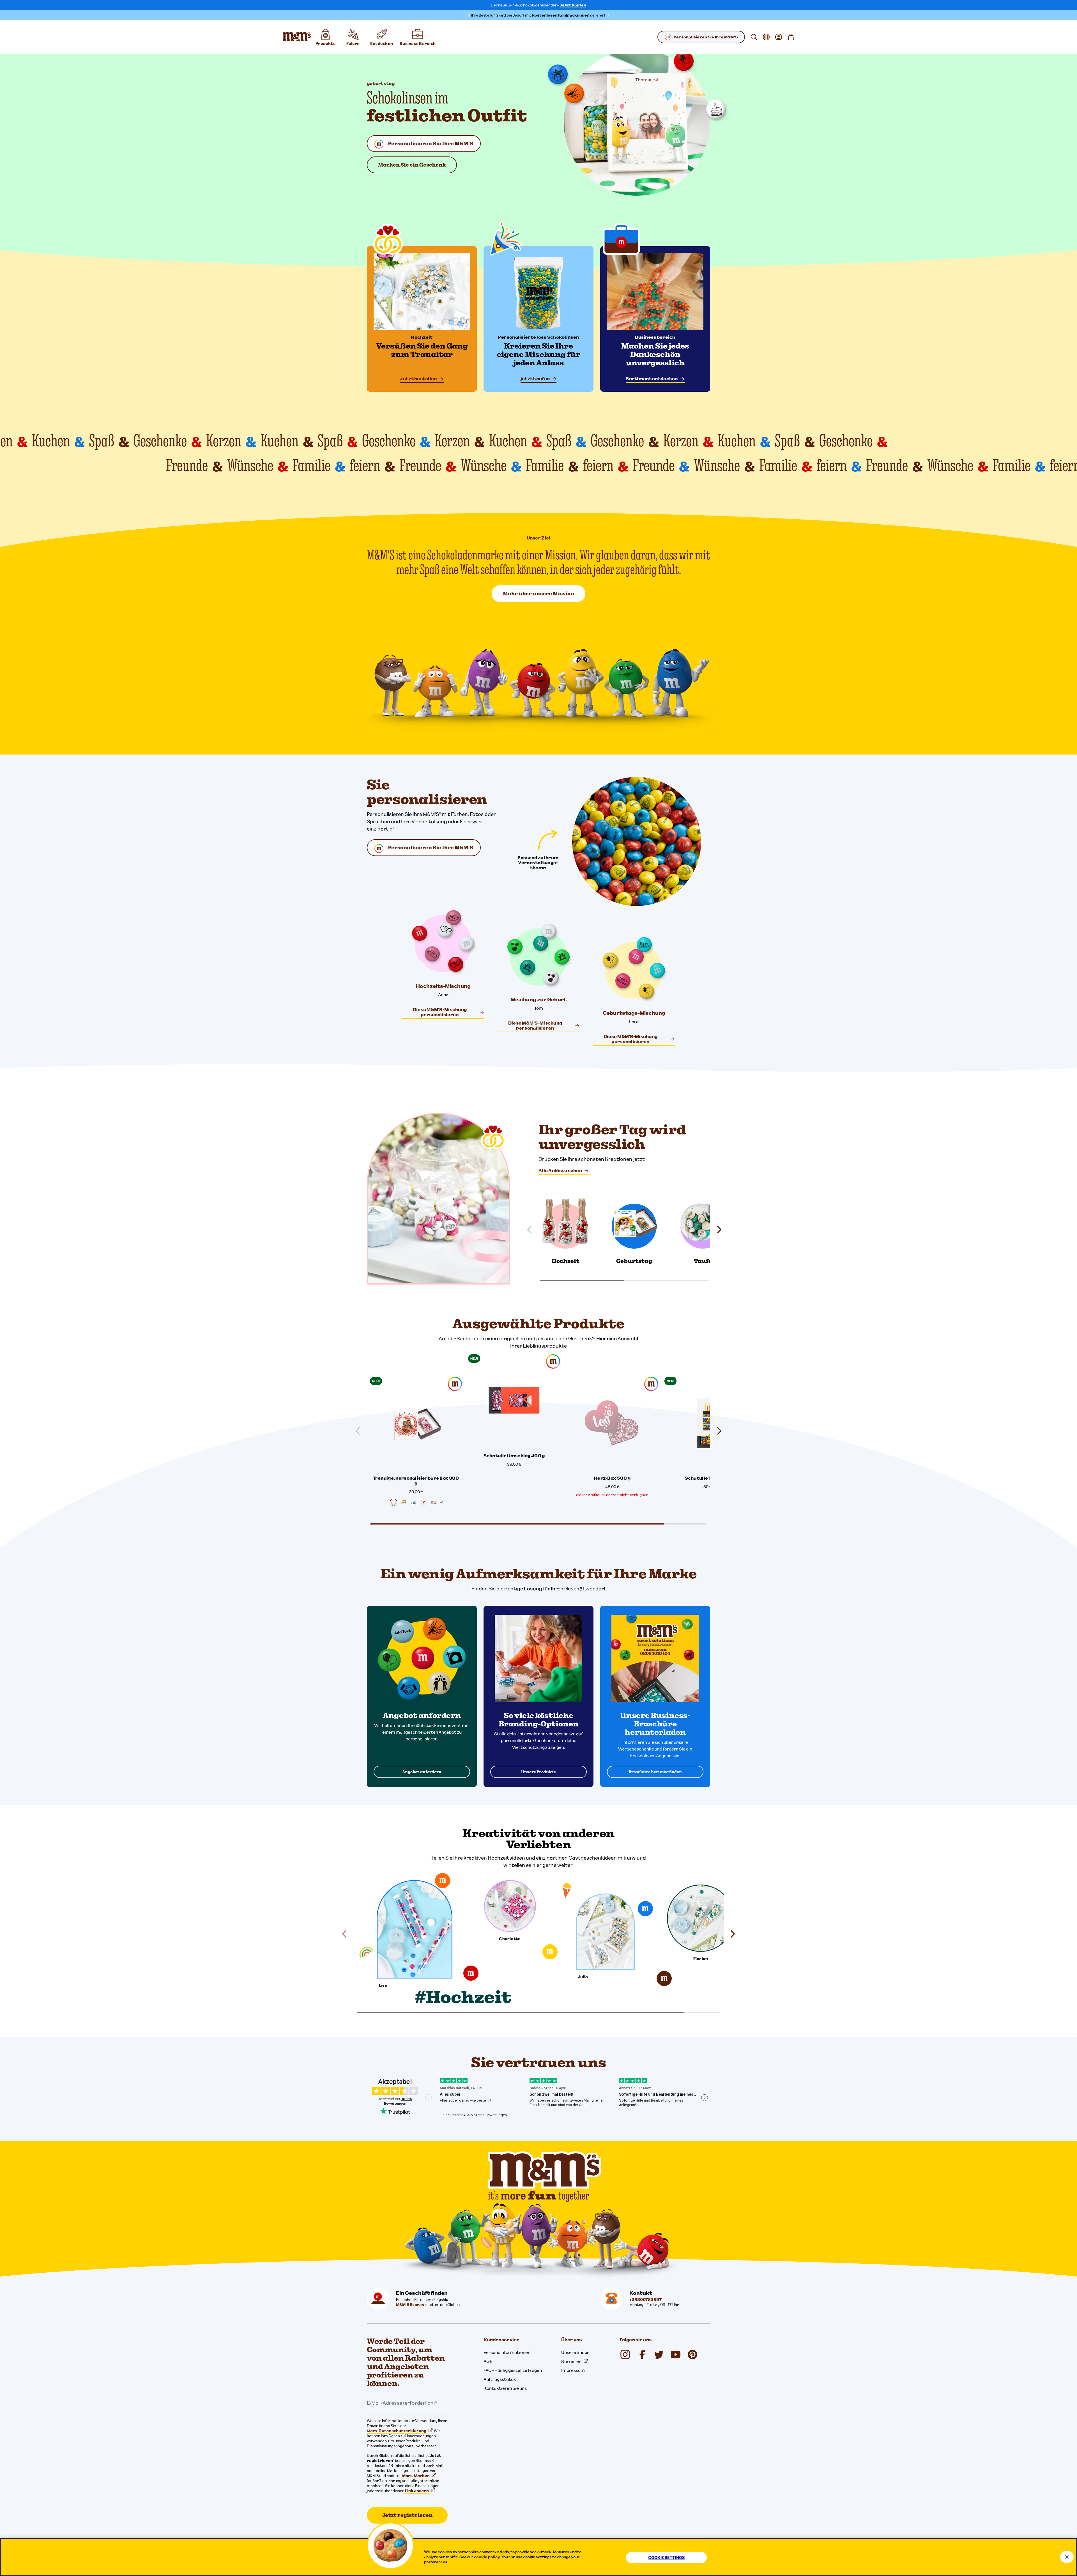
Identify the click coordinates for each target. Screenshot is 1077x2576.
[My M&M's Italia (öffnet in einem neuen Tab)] (692, 2354)
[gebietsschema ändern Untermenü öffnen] (766, 37)
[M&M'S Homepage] (297, 37)
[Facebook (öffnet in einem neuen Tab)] (642, 2354)
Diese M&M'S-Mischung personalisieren (440, 1012)
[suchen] (754, 37)
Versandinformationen (507, 2352)
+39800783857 (645, 2300)
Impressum (573, 2370)
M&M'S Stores (410, 2305)
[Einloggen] (779, 37)
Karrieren (571, 2361)
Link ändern (417, 2491)
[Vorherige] (532, 1230)
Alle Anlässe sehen (560, 1170)
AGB (488, 2361)
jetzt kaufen (535, 379)
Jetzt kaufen (573, 5)
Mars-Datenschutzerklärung (397, 2431)
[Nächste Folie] (717, 1431)
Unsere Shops (575, 2352)
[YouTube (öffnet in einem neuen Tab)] (676, 2354)
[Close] (1067, 2557)
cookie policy (487, 2557)
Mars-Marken (416, 2476)
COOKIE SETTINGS (666, 2557)
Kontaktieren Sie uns (505, 2388)
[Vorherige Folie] (360, 1431)
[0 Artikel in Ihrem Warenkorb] (791, 37)
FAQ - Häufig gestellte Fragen (513, 2370)
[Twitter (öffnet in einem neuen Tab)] (659, 2354)
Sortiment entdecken (652, 379)
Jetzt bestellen (418, 379)
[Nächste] (717, 1230)
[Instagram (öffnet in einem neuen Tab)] (625, 2354)
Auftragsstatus (500, 2379)
